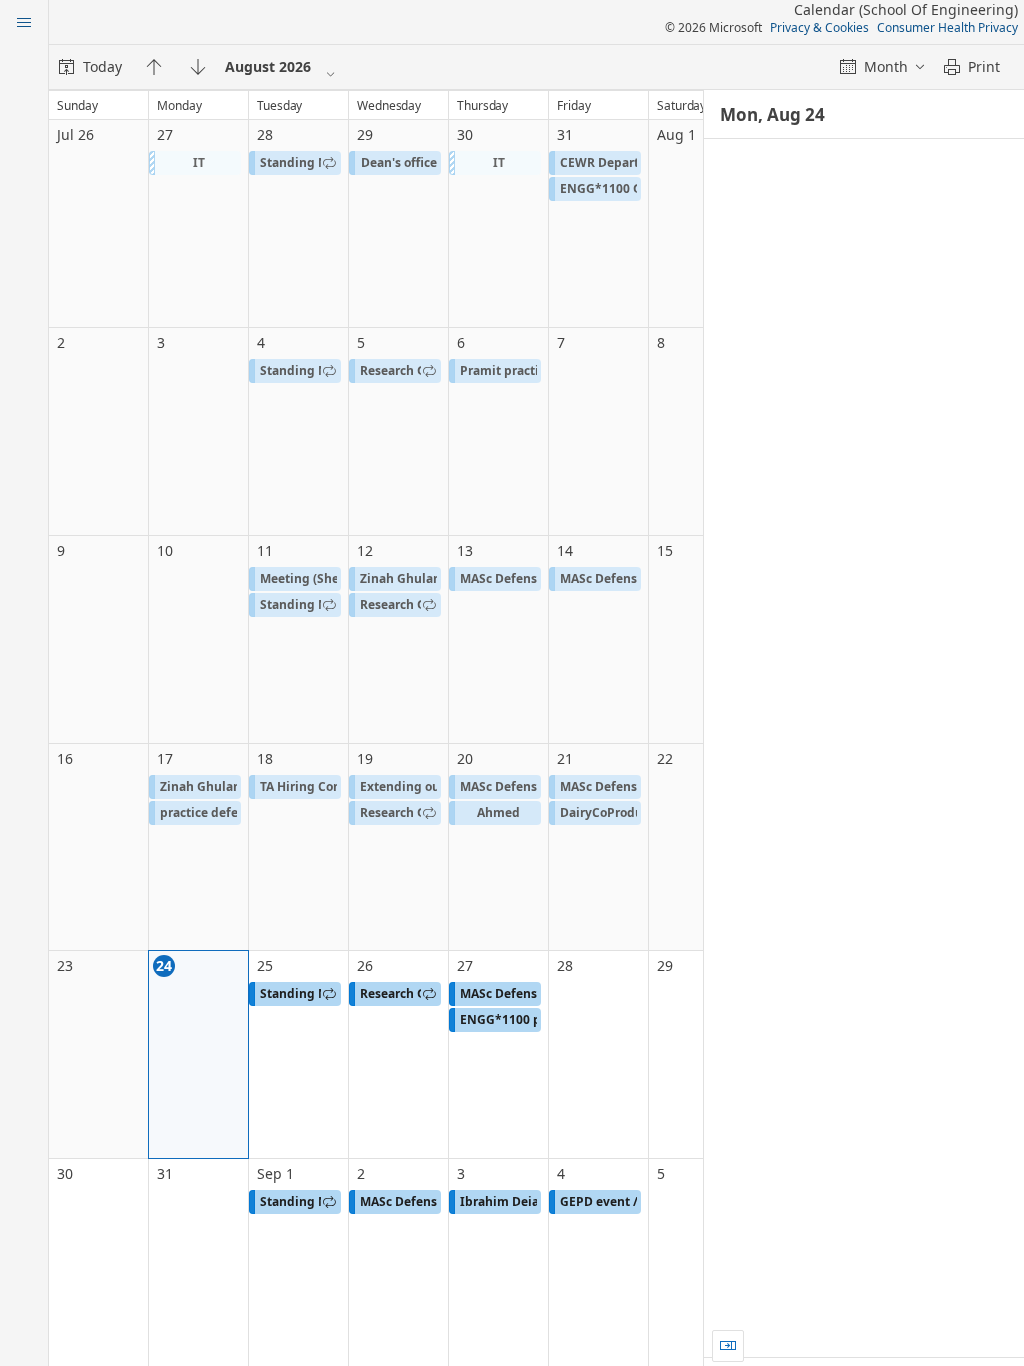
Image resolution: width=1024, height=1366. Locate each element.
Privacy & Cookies (819, 27)
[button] (195, 163)
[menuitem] (90, 67)
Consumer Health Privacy (947, 27)
